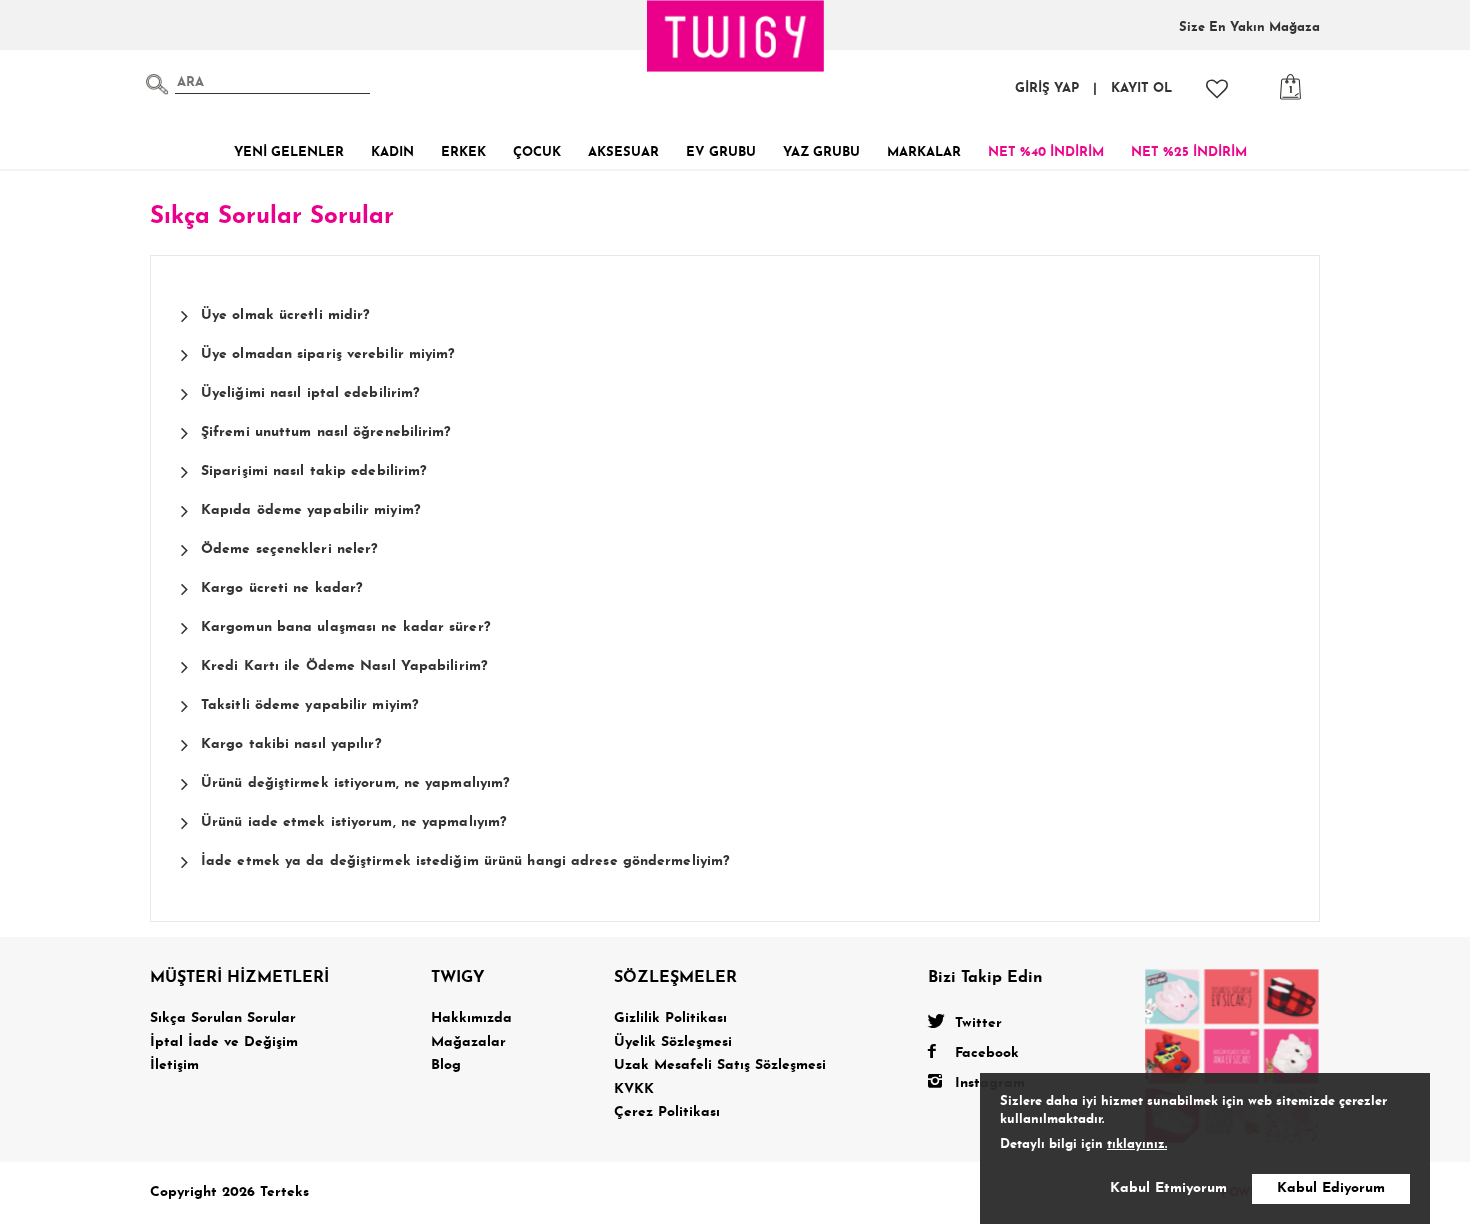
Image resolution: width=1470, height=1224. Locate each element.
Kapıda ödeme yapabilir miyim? (311, 510)
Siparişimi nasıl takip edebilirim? (314, 471)
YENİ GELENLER (289, 152)
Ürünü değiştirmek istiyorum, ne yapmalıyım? (355, 783)
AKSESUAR (623, 152)
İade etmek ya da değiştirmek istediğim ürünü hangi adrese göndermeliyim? (465, 861)
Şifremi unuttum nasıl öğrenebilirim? (326, 432)
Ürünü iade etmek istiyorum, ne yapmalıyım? (354, 822)
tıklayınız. (1137, 1144)
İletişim (174, 1065)
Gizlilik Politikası (670, 1018)
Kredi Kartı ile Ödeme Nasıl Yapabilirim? (344, 666)
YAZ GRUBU (821, 152)
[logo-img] (736, 36)
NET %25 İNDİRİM (1189, 152)
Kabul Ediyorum (1331, 1188)
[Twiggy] (1232, 1055)
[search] (157, 84)
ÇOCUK (537, 152)
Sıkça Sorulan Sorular (223, 1018)
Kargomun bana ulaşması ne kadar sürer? (346, 627)
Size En (1249, 27)
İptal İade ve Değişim (224, 1042)
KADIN (392, 152)
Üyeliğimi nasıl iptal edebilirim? (310, 393)
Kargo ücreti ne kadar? (282, 588)
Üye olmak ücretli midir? (285, 315)
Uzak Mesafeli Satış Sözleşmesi (720, 1065)
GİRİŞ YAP (1047, 88)
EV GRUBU (721, 152)
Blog (446, 1065)
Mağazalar (468, 1042)
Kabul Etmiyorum (1168, 1188)
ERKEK (463, 152)
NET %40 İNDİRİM (1046, 152)
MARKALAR (924, 152)
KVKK (634, 1089)
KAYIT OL (1141, 88)
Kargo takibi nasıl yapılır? (291, 744)
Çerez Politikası (667, 1112)
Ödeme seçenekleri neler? (289, 549)
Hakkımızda (471, 1018)
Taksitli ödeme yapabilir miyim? (310, 705)
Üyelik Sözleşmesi (673, 1042)
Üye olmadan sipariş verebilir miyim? (328, 354)
